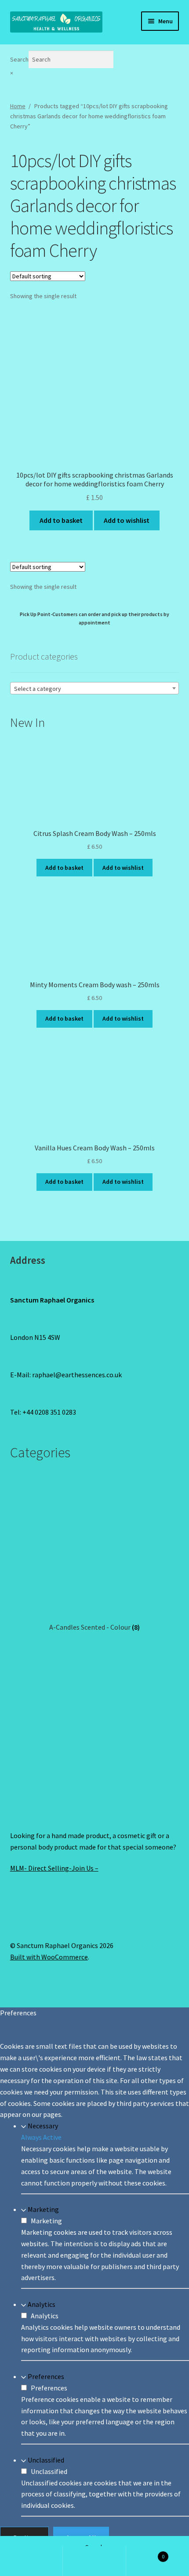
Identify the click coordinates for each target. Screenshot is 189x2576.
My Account (31, 2561)
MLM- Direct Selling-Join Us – (54, 1868)
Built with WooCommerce (49, 1957)
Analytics (42, 2304)
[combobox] (95, 688)
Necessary (43, 2126)
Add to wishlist (127, 520)
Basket (145, 2553)
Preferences (46, 2376)
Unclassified (46, 2460)
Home (18, 106)
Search (19, 59)
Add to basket (61, 520)
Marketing (43, 2209)
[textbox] (95, 689)
